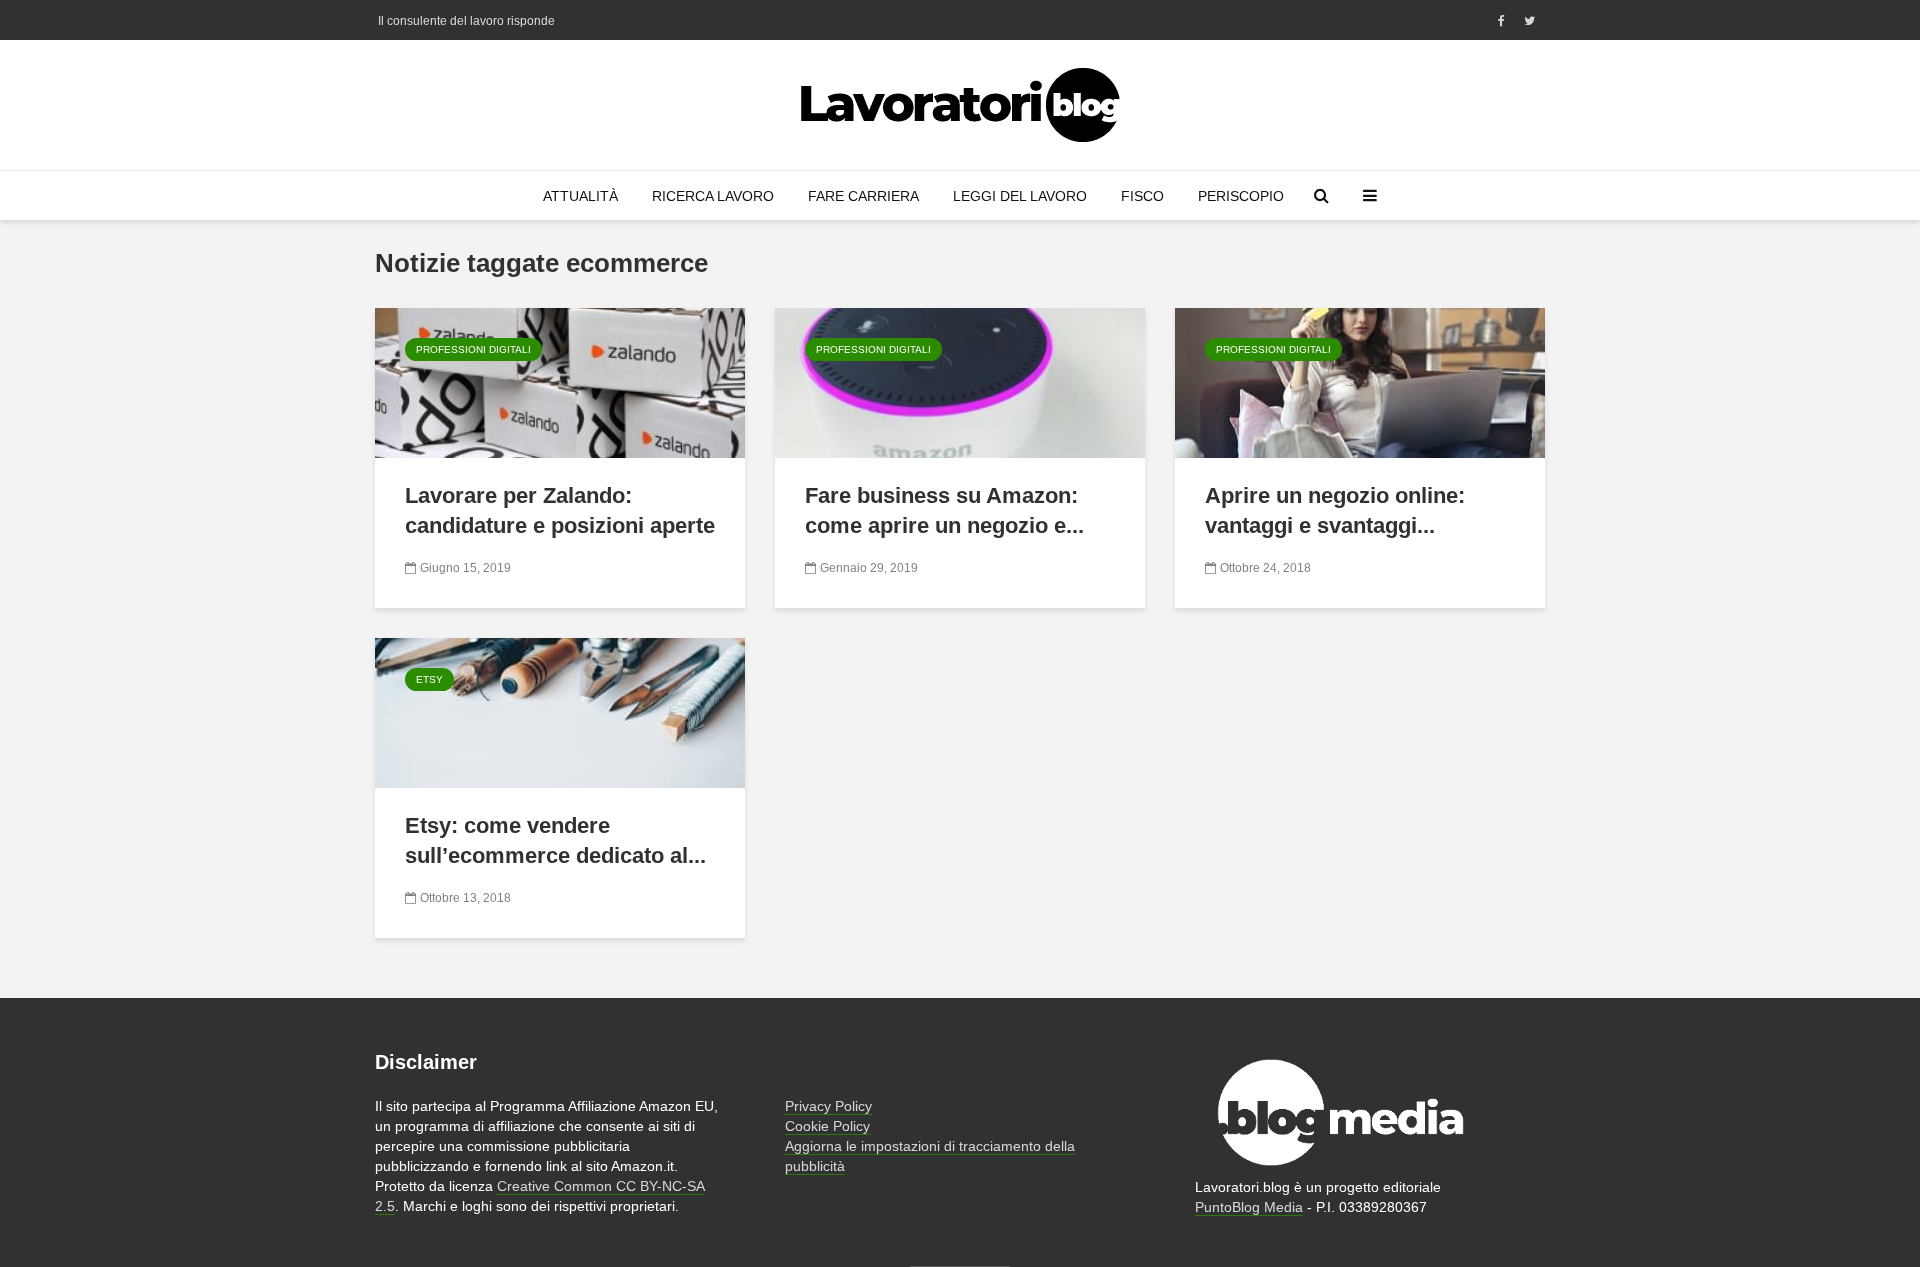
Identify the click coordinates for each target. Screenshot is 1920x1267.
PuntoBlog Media (1249, 1207)
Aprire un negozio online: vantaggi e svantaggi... (1335, 510)
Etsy (429, 679)
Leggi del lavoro (1020, 196)
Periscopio (1241, 196)
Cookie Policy (827, 1126)
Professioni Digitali (473, 349)
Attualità (580, 196)
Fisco (1142, 196)
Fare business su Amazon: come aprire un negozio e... (944, 510)
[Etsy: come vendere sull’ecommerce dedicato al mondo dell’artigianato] (560, 711)
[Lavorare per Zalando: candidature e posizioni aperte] (560, 381)
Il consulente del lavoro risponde (466, 21)
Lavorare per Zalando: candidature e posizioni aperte (560, 510)
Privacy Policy (828, 1106)
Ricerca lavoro (713, 196)
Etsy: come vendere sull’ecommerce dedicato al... (555, 840)
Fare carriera (863, 196)
